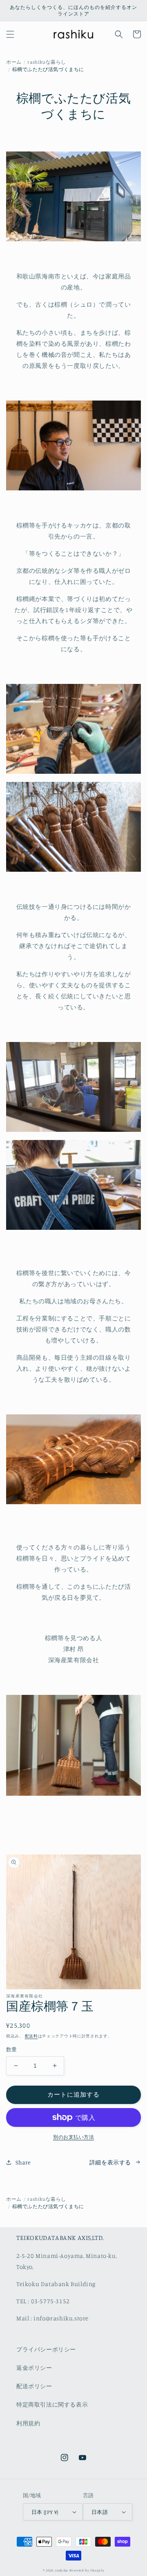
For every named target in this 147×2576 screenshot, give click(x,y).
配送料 (31, 2036)
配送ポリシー (34, 2386)
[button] (10, 34)
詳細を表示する (110, 2162)
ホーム (14, 62)
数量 (12, 2049)
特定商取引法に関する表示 (52, 2404)
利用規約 (28, 2423)
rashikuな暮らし (47, 62)
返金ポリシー (34, 2368)
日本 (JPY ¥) (45, 2512)
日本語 (100, 2512)
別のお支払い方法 (73, 2137)
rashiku (62, 2570)
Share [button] (23, 2162)
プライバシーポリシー (46, 2349)
